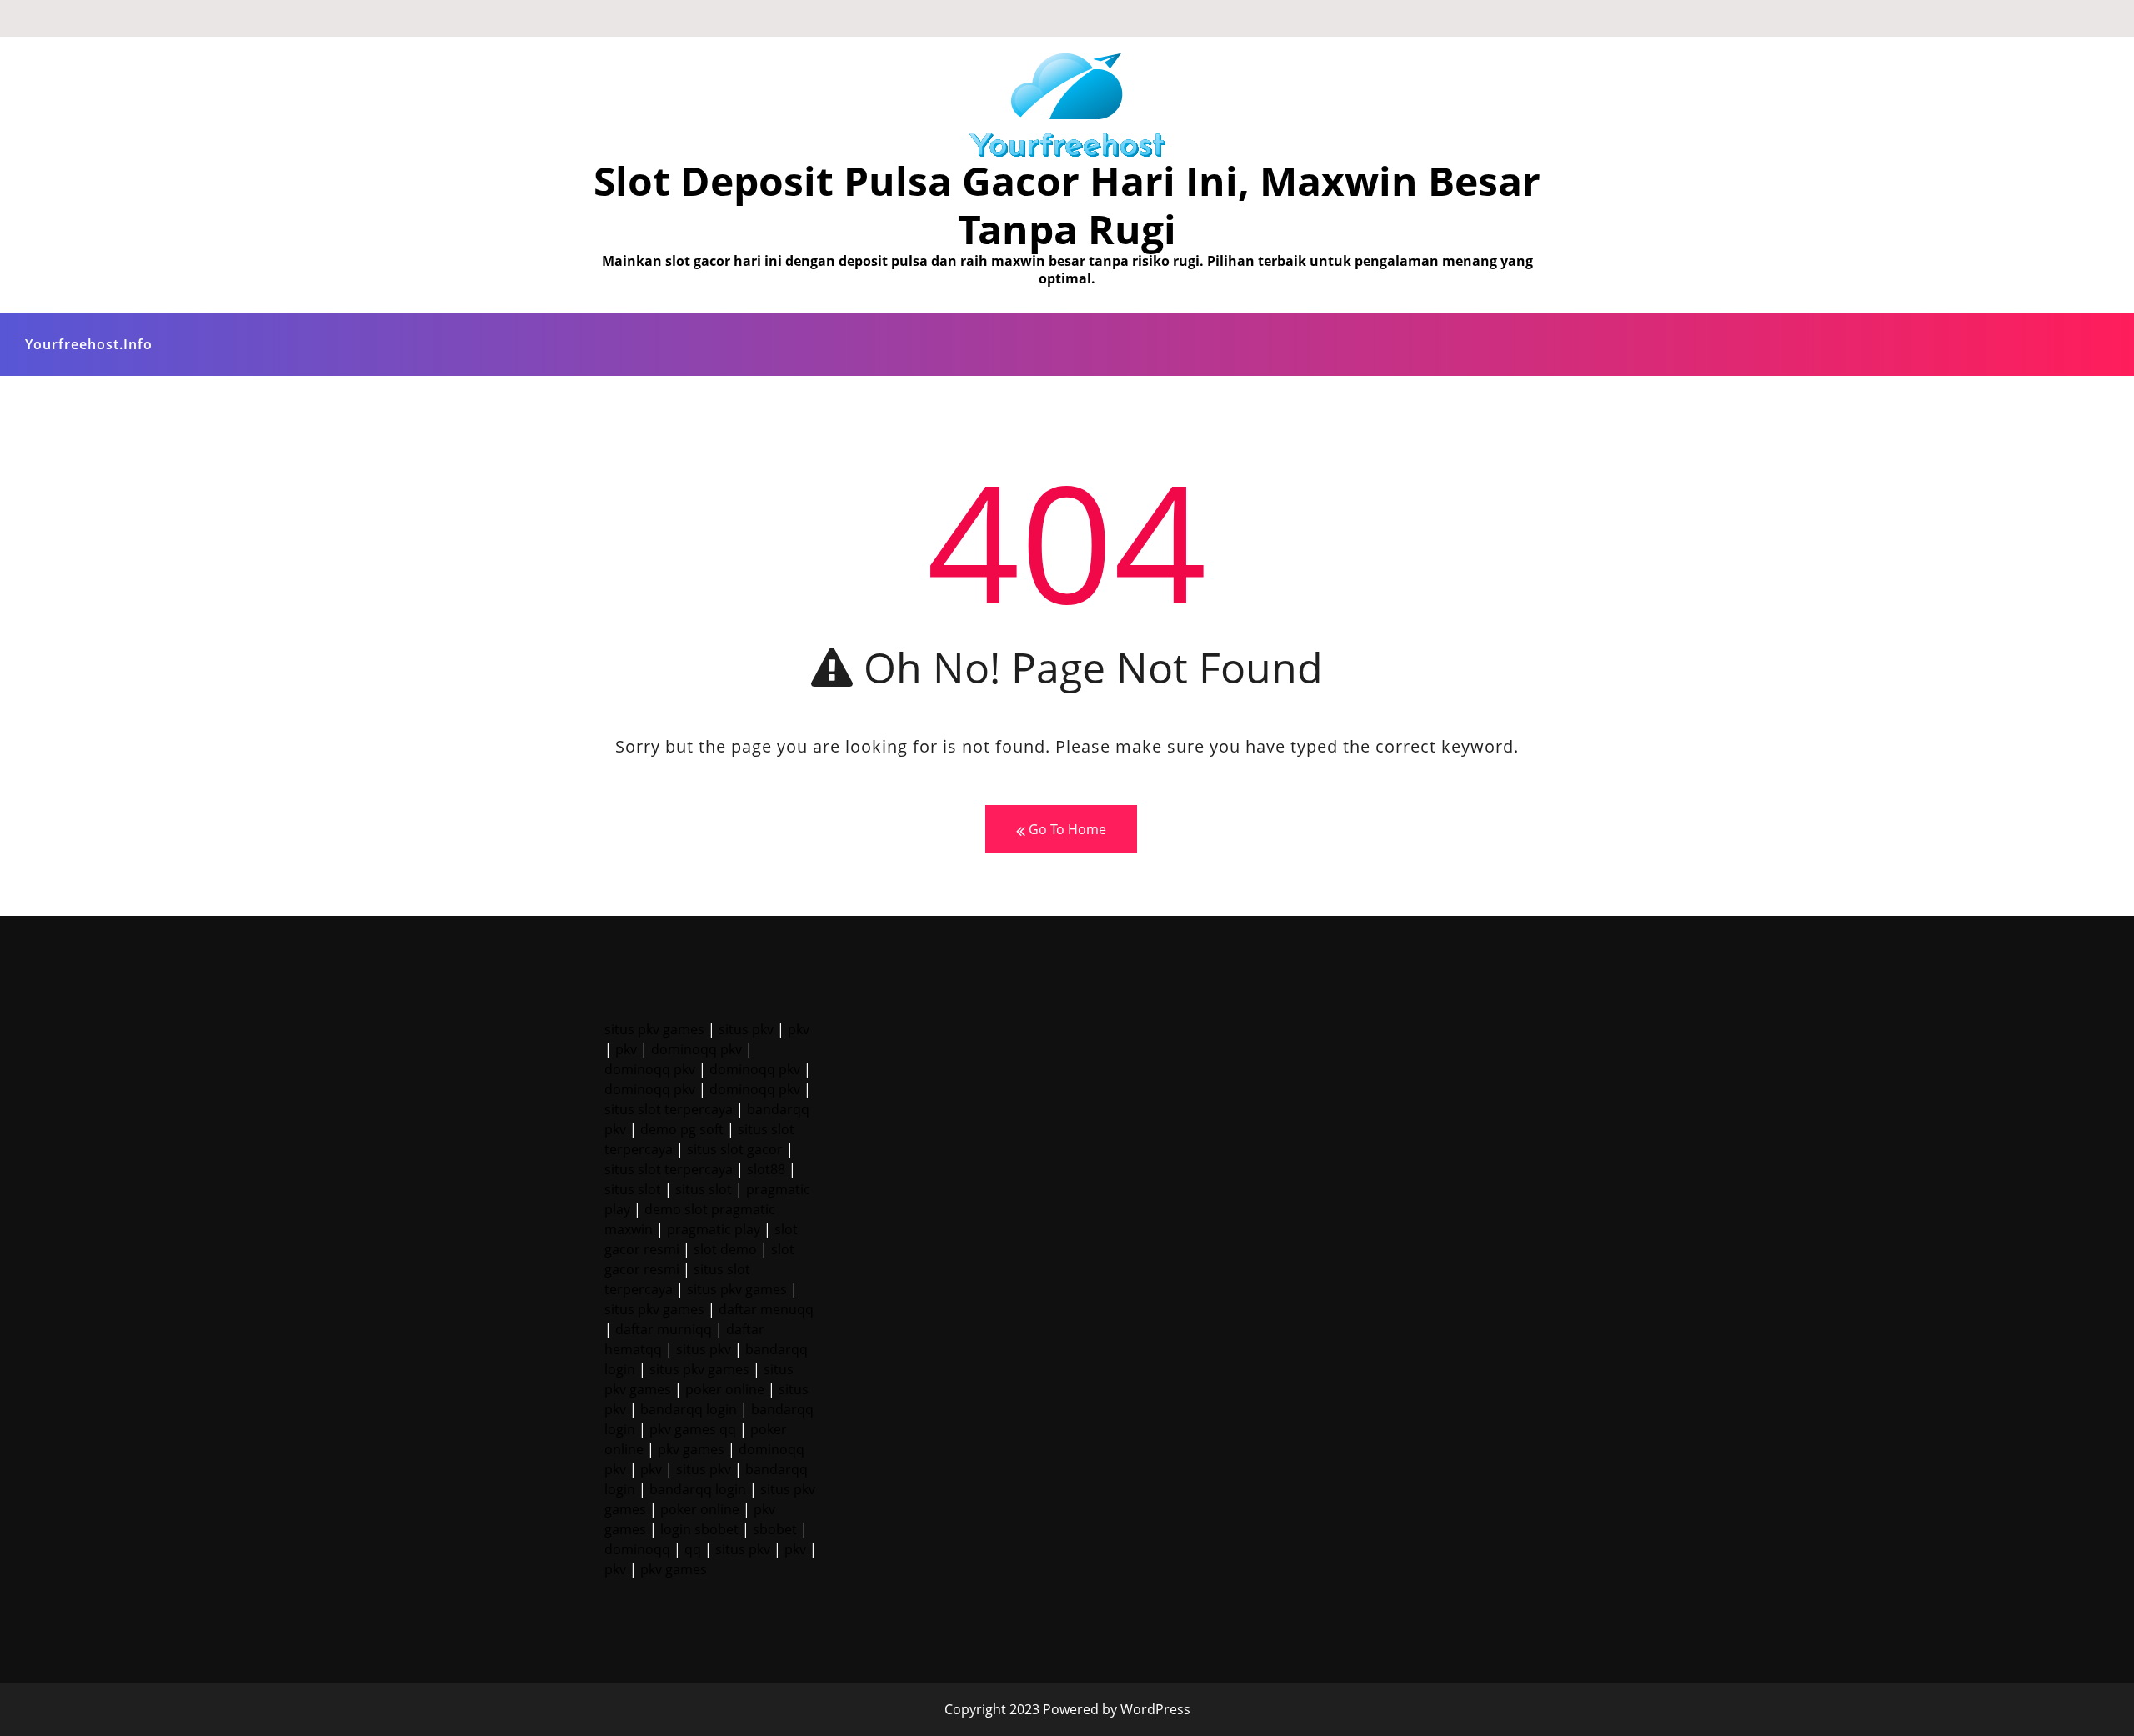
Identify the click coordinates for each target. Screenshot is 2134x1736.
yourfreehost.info (89, 344)
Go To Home (1066, 829)
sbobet (775, 1529)
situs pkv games (654, 1029)
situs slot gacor (735, 1149)
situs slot (633, 1189)
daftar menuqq (766, 1309)
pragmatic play (714, 1229)
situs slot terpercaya (669, 1109)
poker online (725, 1389)
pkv (799, 1029)
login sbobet (699, 1529)
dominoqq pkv (696, 1049)
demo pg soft (682, 1129)
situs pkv (746, 1029)
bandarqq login (689, 1409)
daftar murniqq (664, 1329)
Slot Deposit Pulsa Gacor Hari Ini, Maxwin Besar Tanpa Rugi (1067, 205)
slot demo (725, 1249)
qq (693, 1549)
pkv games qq (693, 1429)
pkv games (691, 1449)
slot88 (766, 1169)
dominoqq (637, 1549)
